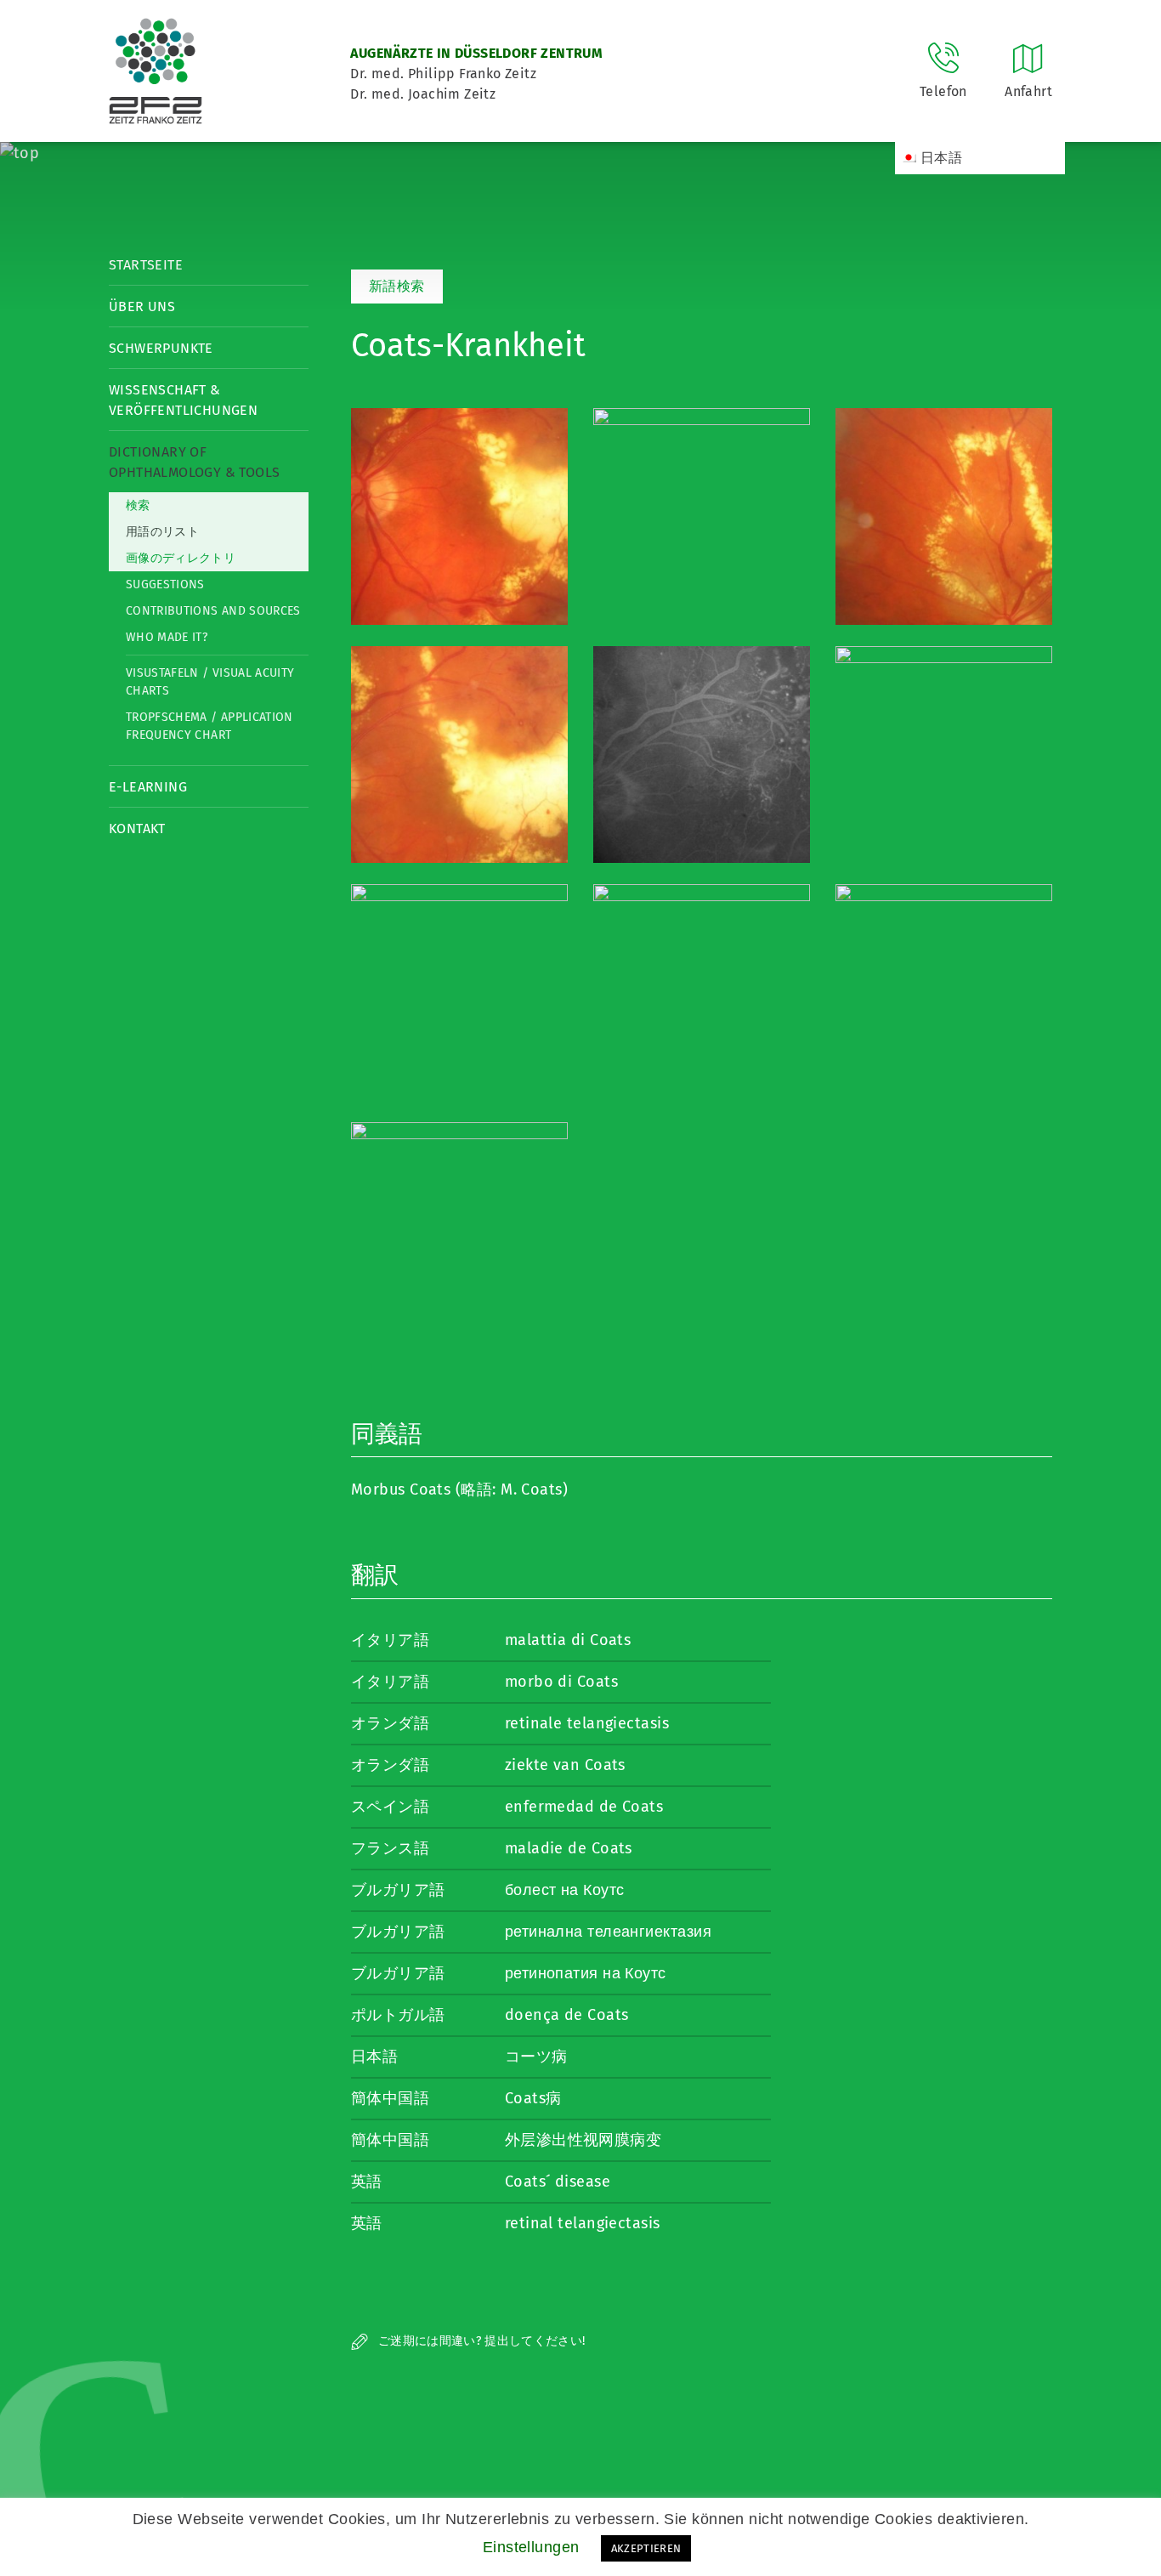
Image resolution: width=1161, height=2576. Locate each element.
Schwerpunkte (161, 348)
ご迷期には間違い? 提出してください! (480, 2341)
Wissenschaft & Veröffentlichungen (183, 400)
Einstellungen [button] (531, 2547)
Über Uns (142, 306)
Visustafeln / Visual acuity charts (210, 682)
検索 (138, 505)
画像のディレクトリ (181, 558)
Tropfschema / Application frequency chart (210, 726)
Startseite (146, 265)
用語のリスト (162, 532)
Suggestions (165, 584)
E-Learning (148, 787)
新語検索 (397, 286)
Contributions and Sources (213, 611)
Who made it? (167, 637)
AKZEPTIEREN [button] (646, 2548)
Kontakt (137, 828)
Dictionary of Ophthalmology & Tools (194, 462)
